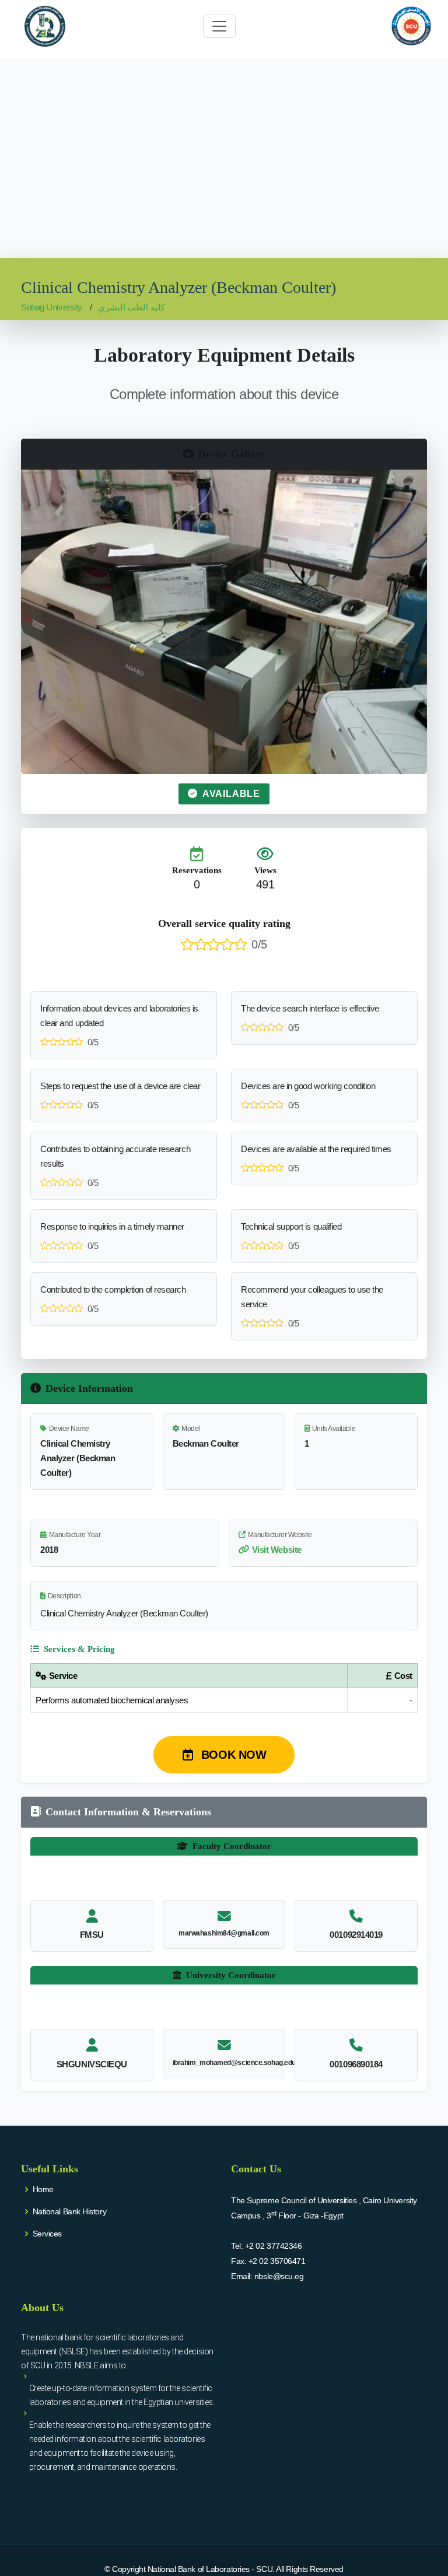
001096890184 (356, 2064)
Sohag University (52, 307)
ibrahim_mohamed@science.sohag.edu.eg (239, 2063)
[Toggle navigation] (219, 26)
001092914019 (356, 1935)
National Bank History (70, 2211)
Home (43, 2189)
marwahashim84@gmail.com (224, 1933)
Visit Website (277, 1550)
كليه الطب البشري (132, 307)
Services (47, 2234)
